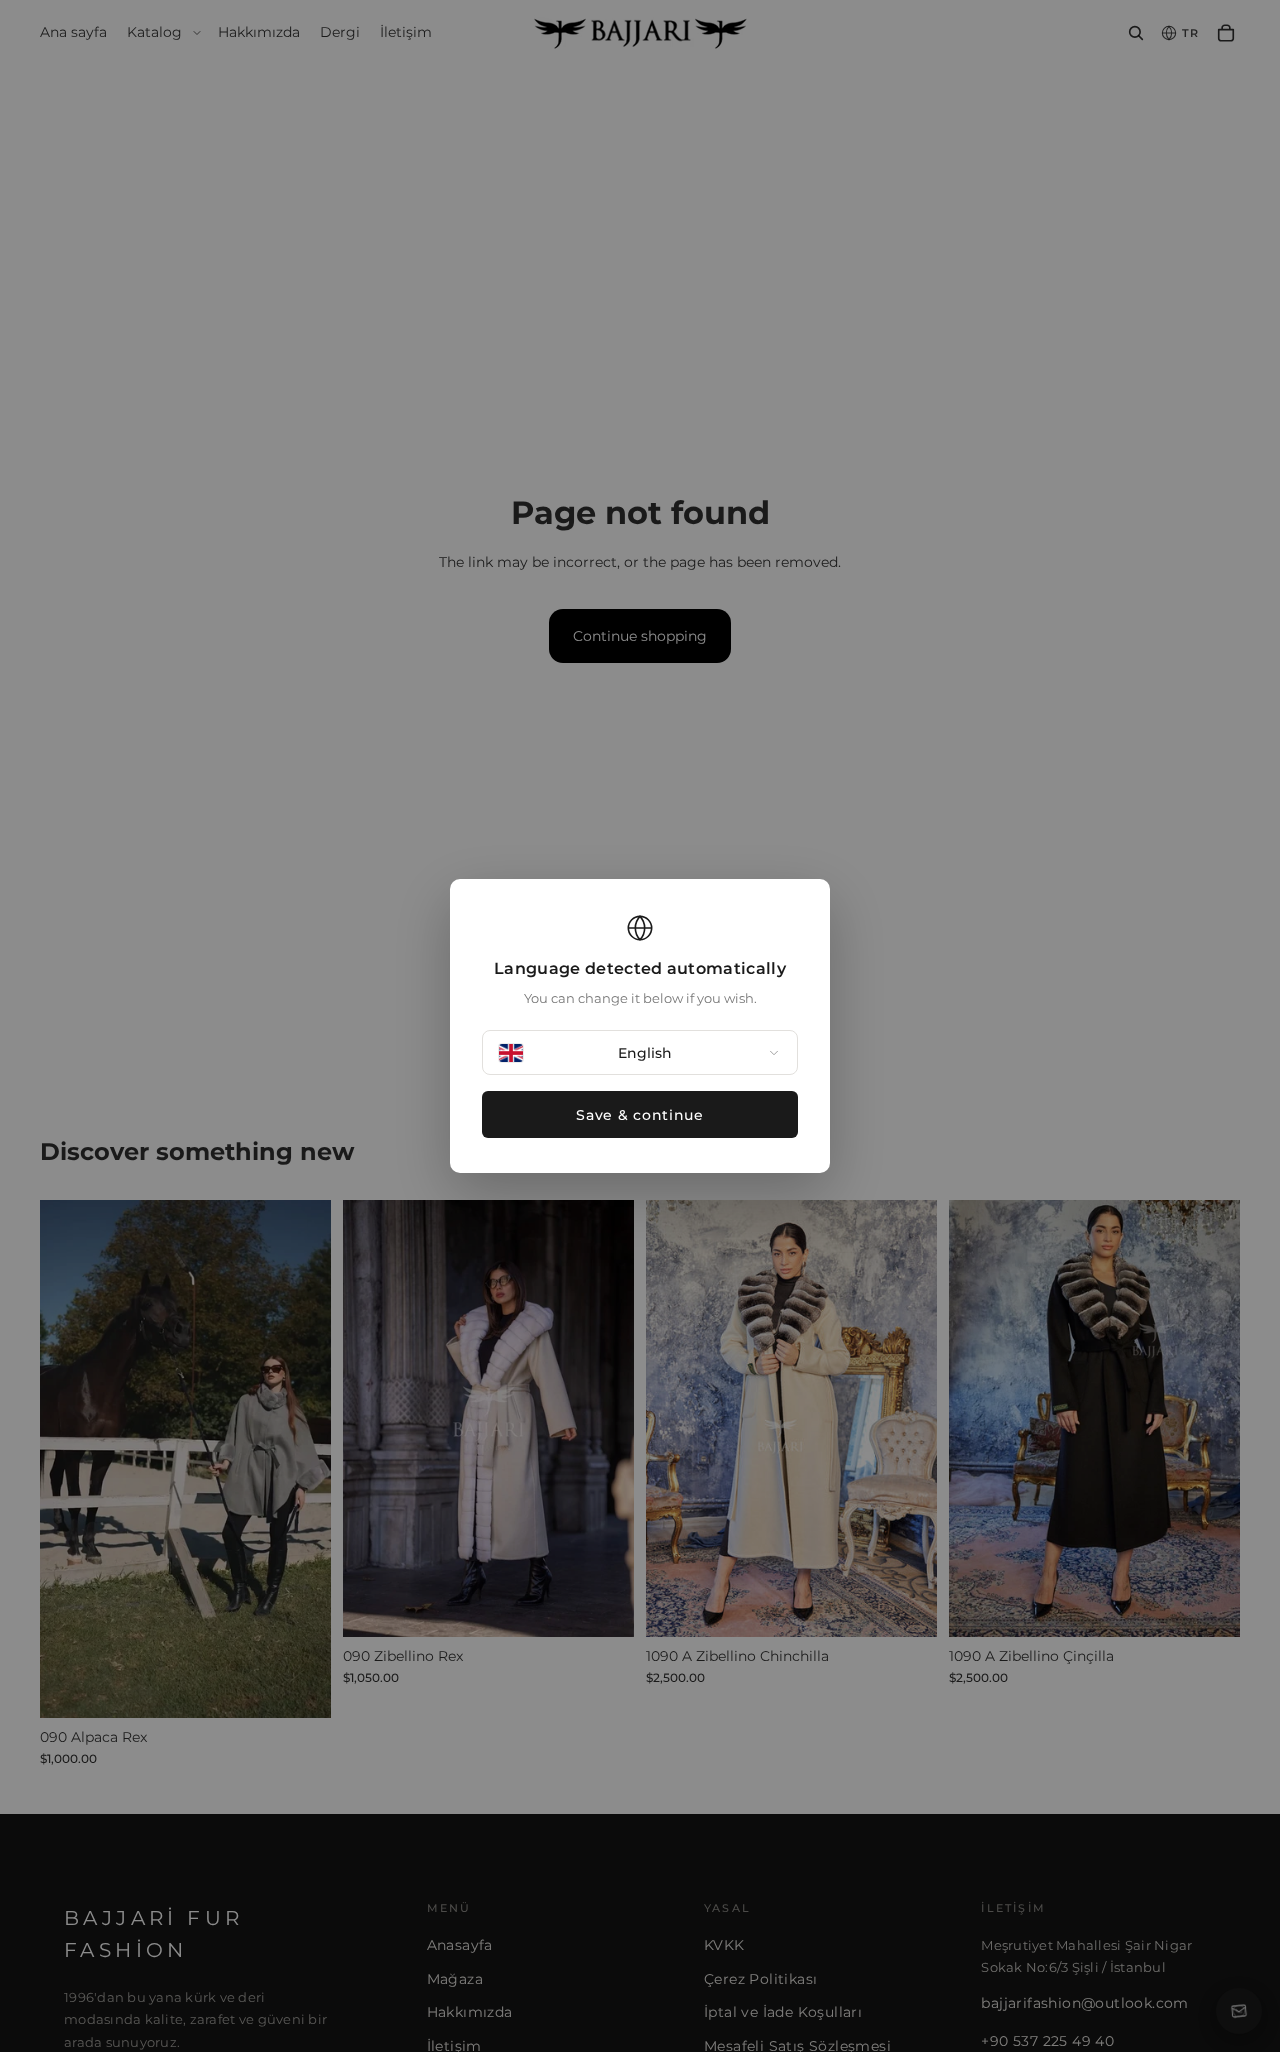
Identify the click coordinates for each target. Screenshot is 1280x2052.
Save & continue (640, 1115)
